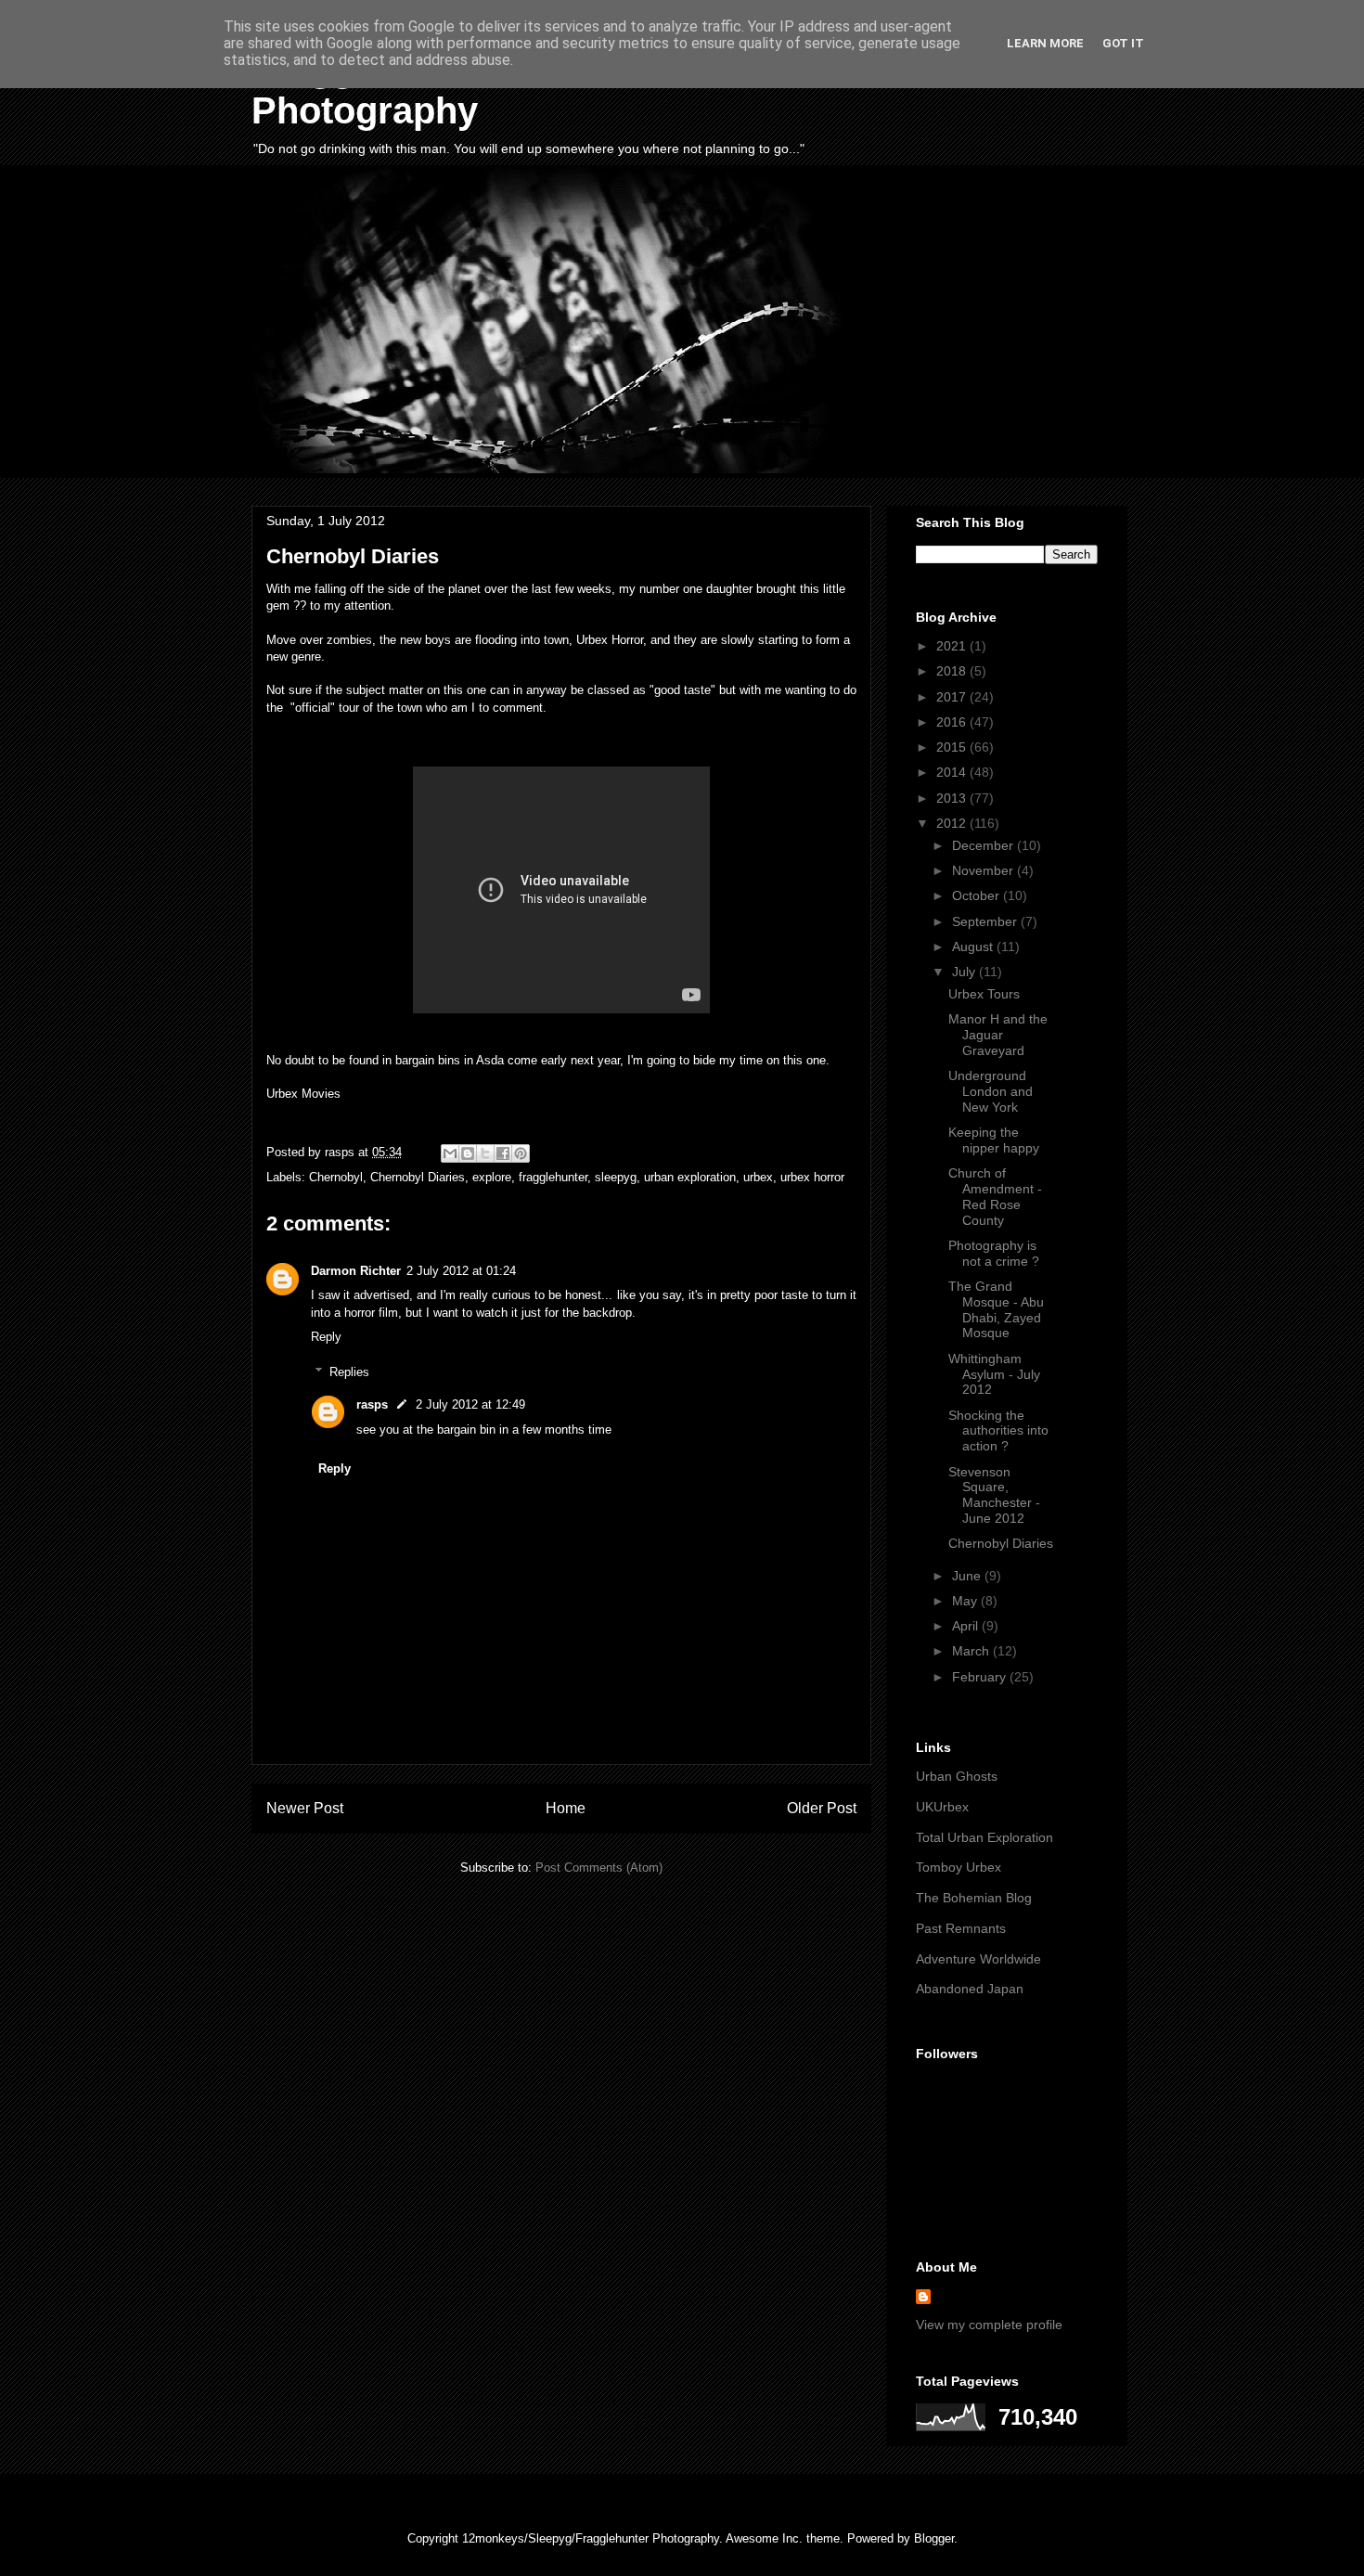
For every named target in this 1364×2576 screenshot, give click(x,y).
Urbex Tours (984, 994)
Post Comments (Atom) (599, 1868)
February (981, 1677)
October (978, 895)
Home (566, 1808)
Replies (349, 1372)
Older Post (822, 1808)
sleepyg (616, 1177)
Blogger (934, 2538)
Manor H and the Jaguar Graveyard (998, 1035)
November (984, 870)
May (966, 1601)
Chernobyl (336, 1177)
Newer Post (305, 1808)
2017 (953, 697)
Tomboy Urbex (959, 1867)
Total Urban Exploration (984, 1837)
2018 (953, 671)
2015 (953, 747)
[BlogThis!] (468, 1153)
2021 (953, 646)
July (965, 972)
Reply (326, 1337)
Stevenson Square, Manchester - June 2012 (994, 1495)
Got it (1123, 43)
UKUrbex (942, 1807)
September (986, 921)
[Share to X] (485, 1153)
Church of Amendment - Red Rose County (995, 1196)
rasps (372, 1404)
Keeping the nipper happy (994, 1140)
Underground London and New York (991, 1091)
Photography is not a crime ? (994, 1253)
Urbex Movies (303, 1094)
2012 (953, 823)
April (967, 1626)
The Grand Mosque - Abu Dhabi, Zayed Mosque (996, 1309)
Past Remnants (961, 1928)
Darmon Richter (356, 1271)
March (972, 1651)
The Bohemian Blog (974, 1898)
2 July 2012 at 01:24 (461, 1271)
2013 (953, 798)
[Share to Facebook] (503, 1153)
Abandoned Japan (970, 1989)
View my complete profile (989, 2325)
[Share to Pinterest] (521, 1153)
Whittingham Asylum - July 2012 (994, 1374)
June (968, 1576)
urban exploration (690, 1177)
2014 (953, 772)
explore (492, 1177)
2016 (953, 722)
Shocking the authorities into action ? (998, 1431)
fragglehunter (553, 1177)
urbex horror (812, 1177)
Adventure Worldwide (978, 1959)
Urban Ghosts (957, 1776)
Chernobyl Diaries (418, 1177)
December (984, 845)
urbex (758, 1177)
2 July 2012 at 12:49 (470, 1404)
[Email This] (450, 1153)
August (974, 947)
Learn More (1045, 43)
